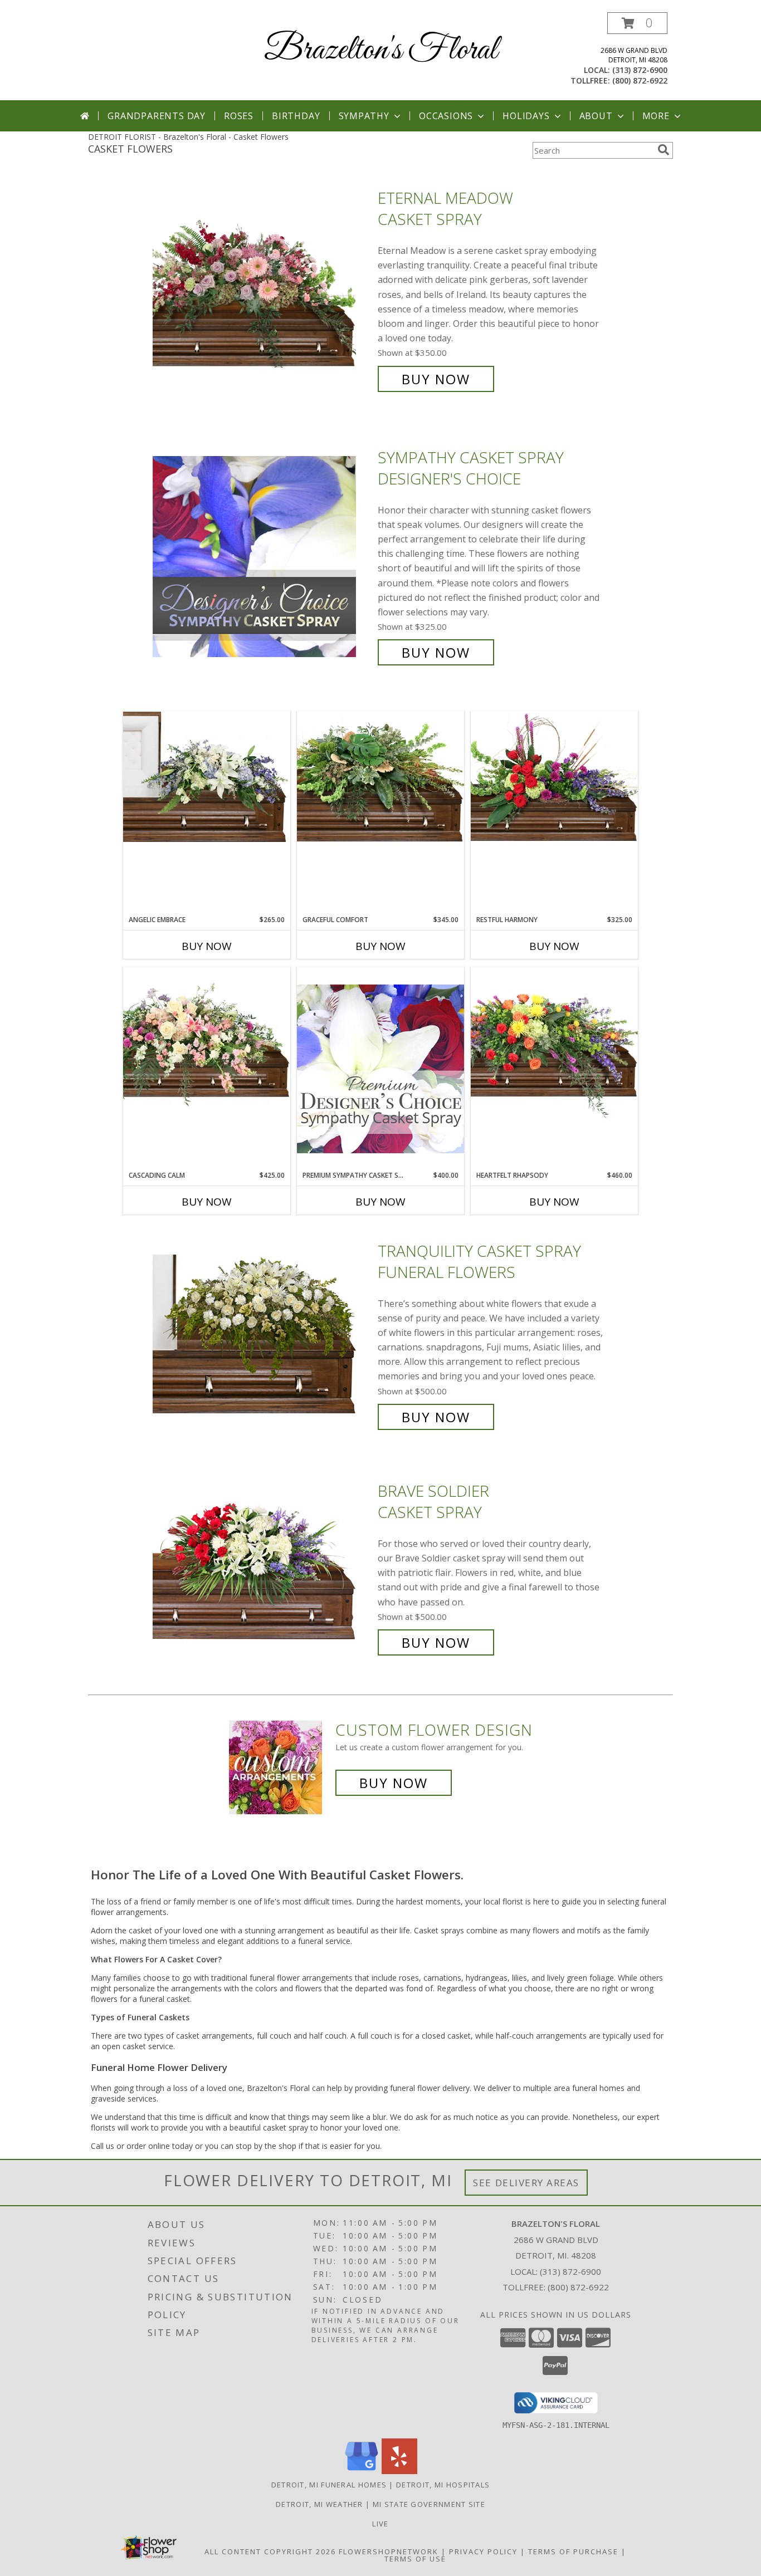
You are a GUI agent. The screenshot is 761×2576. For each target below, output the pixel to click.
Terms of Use (415, 2559)
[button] (637, 23)
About (596, 116)
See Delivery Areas (526, 2183)
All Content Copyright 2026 (270, 2551)
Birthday (296, 116)
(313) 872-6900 (640, 70)
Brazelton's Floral (381, 50)
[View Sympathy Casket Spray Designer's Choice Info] (262, 555)
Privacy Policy (483, 2551)
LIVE (380, 2524)
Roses (239, 116)
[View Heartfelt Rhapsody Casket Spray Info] (554, 1043)
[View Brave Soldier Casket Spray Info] (262, 1567)
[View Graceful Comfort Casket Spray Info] (380, 777)
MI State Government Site (429, 2504)
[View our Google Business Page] (362, 2471)
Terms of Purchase (573, 2551)
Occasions (446, 116)
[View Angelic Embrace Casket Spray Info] (207, 777)
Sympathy (364, 116)
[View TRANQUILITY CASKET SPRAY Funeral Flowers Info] (262, 1334)
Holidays (526, 116)
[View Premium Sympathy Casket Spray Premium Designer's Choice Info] (380, 1068)
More (656, 116)
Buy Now (436, 379)
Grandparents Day (157, 116)
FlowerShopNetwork (389, 2551)
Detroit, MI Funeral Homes (329, 2485)
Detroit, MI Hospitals (443, 2485)
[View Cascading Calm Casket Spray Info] (207, 1039)
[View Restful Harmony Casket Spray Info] (554, 777)
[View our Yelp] (399, 2471)
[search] (664, 150)
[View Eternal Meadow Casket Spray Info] (262, 289)
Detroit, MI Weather (319, 2504)
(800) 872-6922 (640, 80)
